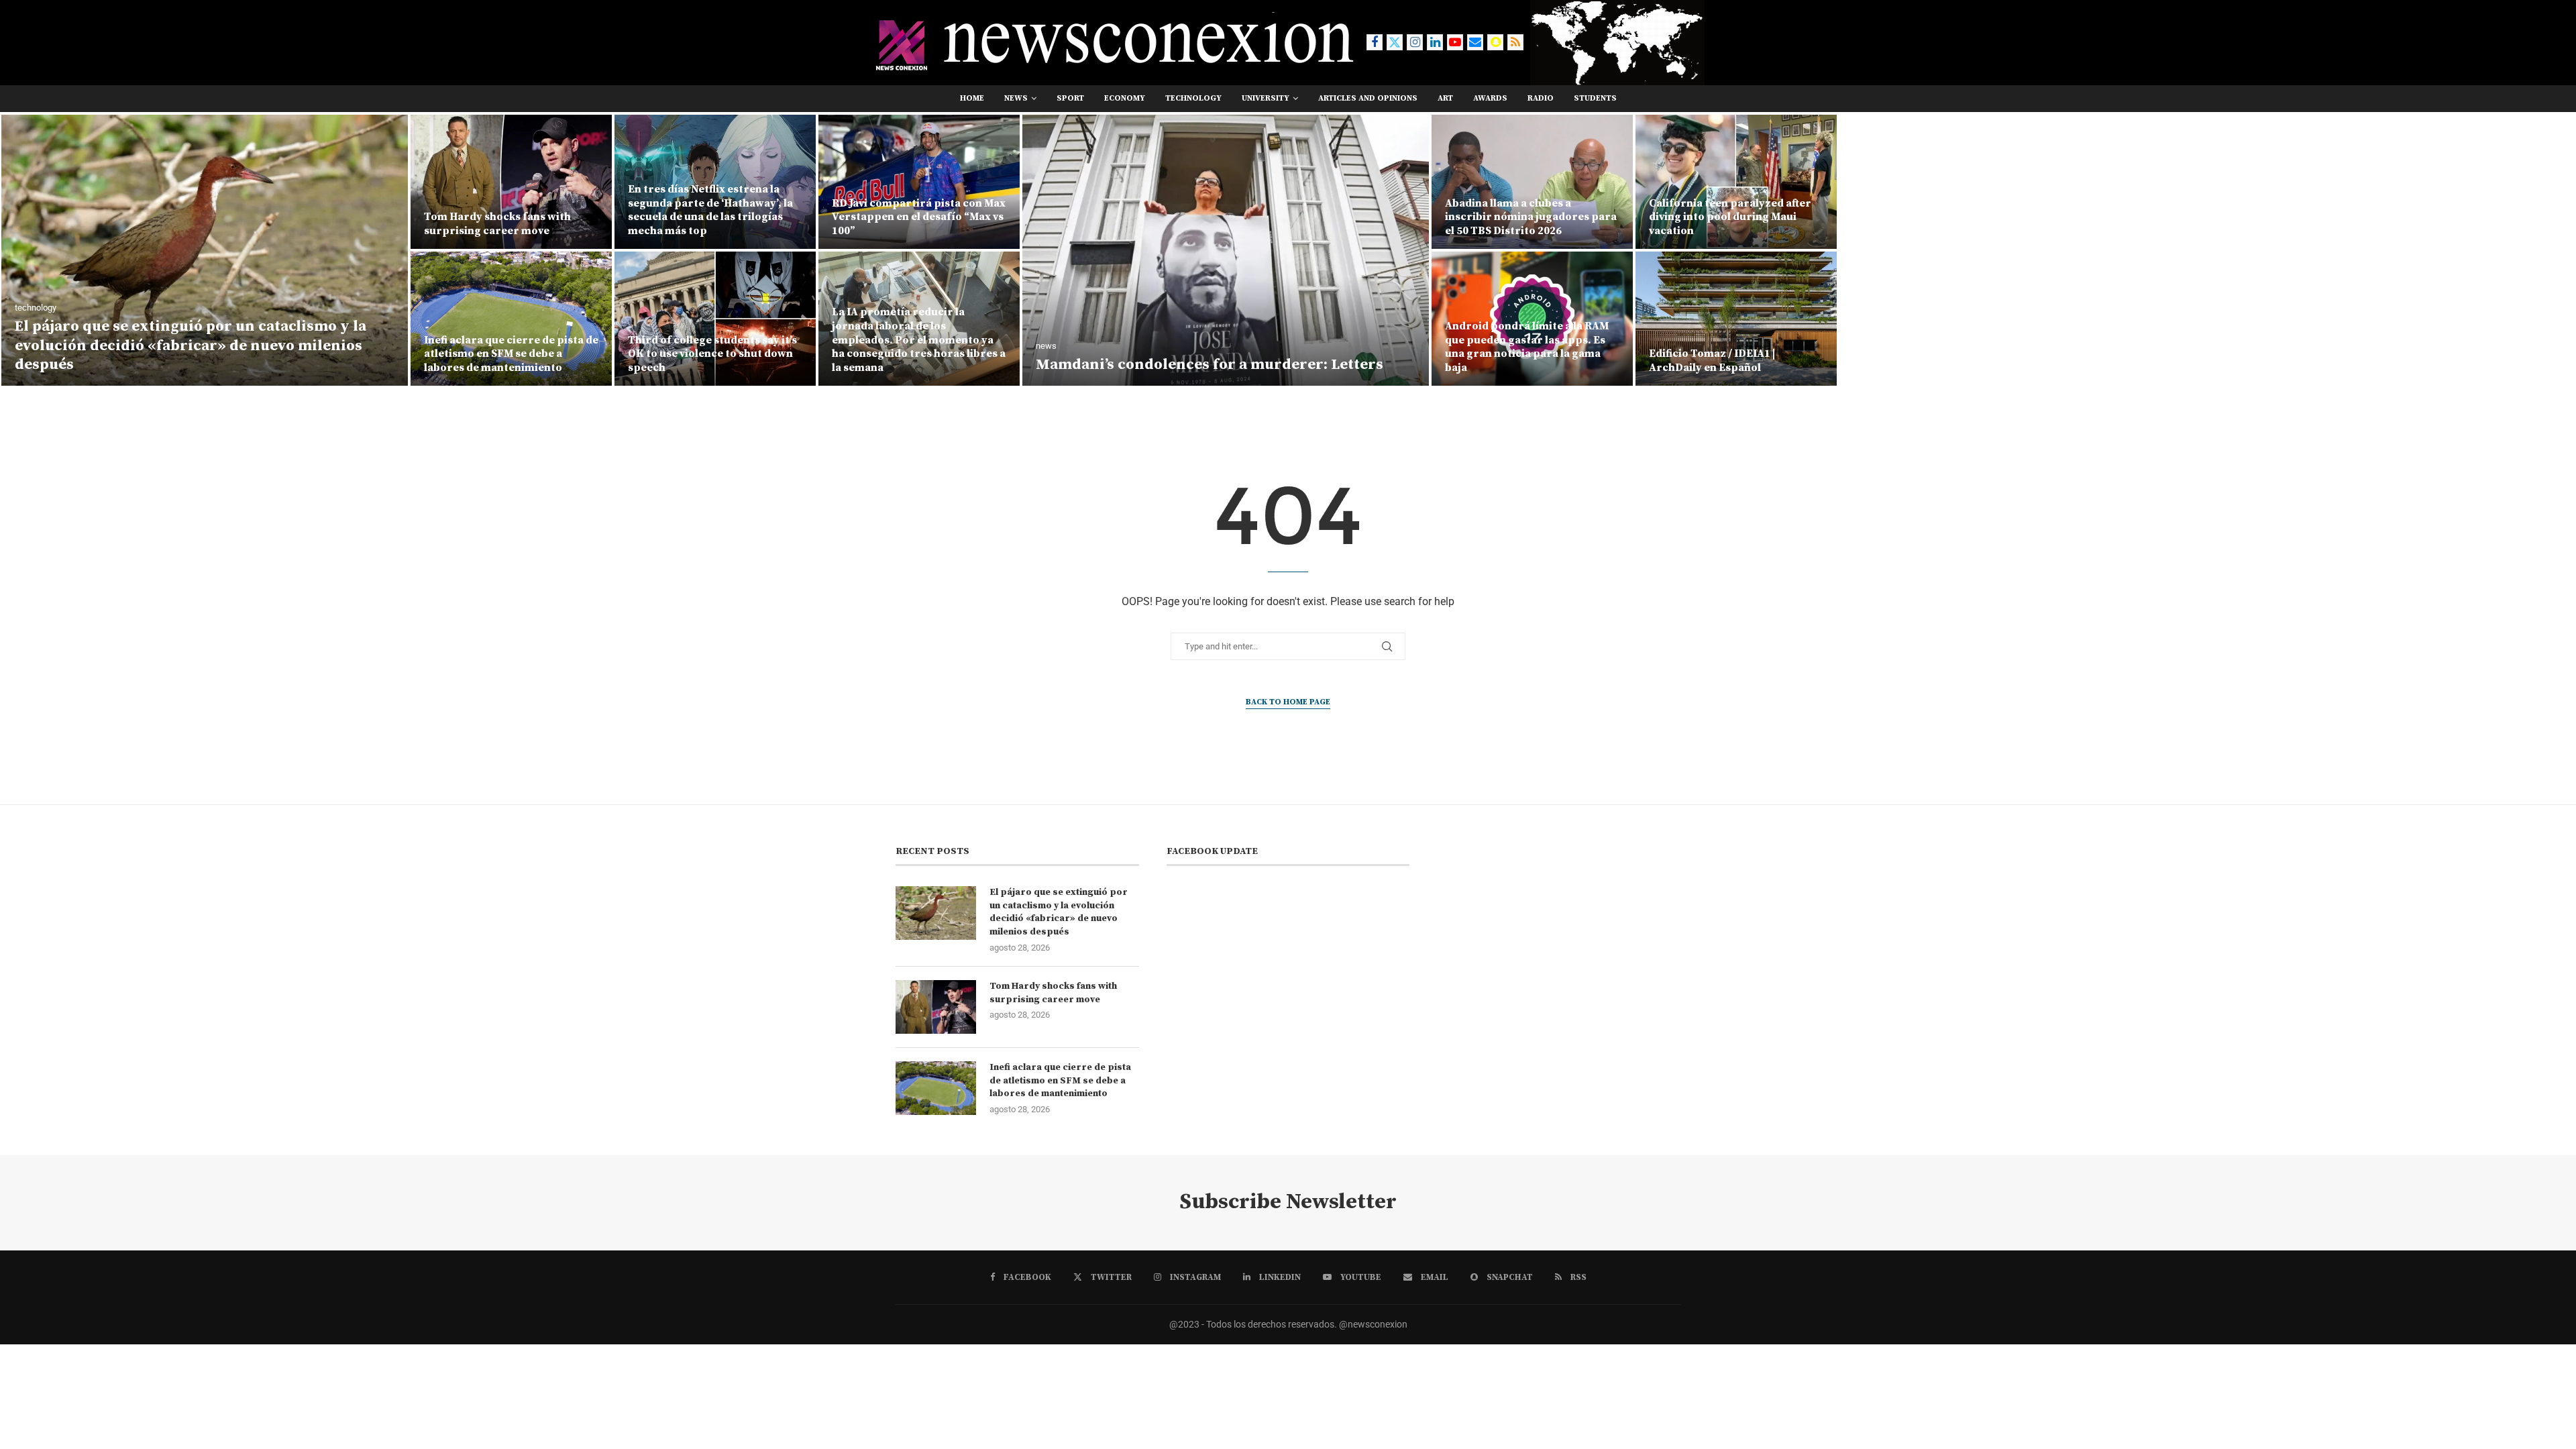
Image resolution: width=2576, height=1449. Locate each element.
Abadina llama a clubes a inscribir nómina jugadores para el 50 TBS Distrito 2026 (1531, 217)
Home (972, 98)
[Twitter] (1395, 42)
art (1445, 98)
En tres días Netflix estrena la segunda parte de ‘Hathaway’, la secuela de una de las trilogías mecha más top (710, 210)
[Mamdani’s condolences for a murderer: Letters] (1226, 250)
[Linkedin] (1435, 42)
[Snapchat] (1495, 42)
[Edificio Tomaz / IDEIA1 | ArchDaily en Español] (1736, 319)
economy (1125, 98)
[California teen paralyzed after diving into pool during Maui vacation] (1736, 182)
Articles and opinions (1368, 98)
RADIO (1541, 98)
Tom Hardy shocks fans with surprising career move (497, 224)
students (1595, 98)
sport (1070, 98)
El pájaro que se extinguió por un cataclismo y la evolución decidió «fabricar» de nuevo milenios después (191, 345)
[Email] (1475, 42)
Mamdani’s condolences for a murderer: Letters (1210, 365)
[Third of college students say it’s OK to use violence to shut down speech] (715, 319)
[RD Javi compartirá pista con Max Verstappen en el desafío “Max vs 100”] (919, 182)
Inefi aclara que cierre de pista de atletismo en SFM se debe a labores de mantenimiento (511, 354)
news (1016, 98)
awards (1490, 98)
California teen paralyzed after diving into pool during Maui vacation (1730, 217)
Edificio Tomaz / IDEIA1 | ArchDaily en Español (1712, 361)
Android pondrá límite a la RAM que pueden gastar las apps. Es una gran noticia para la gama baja (1527, 347)
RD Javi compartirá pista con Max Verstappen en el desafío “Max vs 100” (919, 217)
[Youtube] (1455, 42)
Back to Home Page (1288, 702)
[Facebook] (1375, 42)
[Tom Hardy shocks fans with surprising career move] (511, 182)
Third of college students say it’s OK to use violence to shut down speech (712, 354)
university (1266, 98)
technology (1193, 98)
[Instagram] (1415, 42)
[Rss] (1515, 42)
